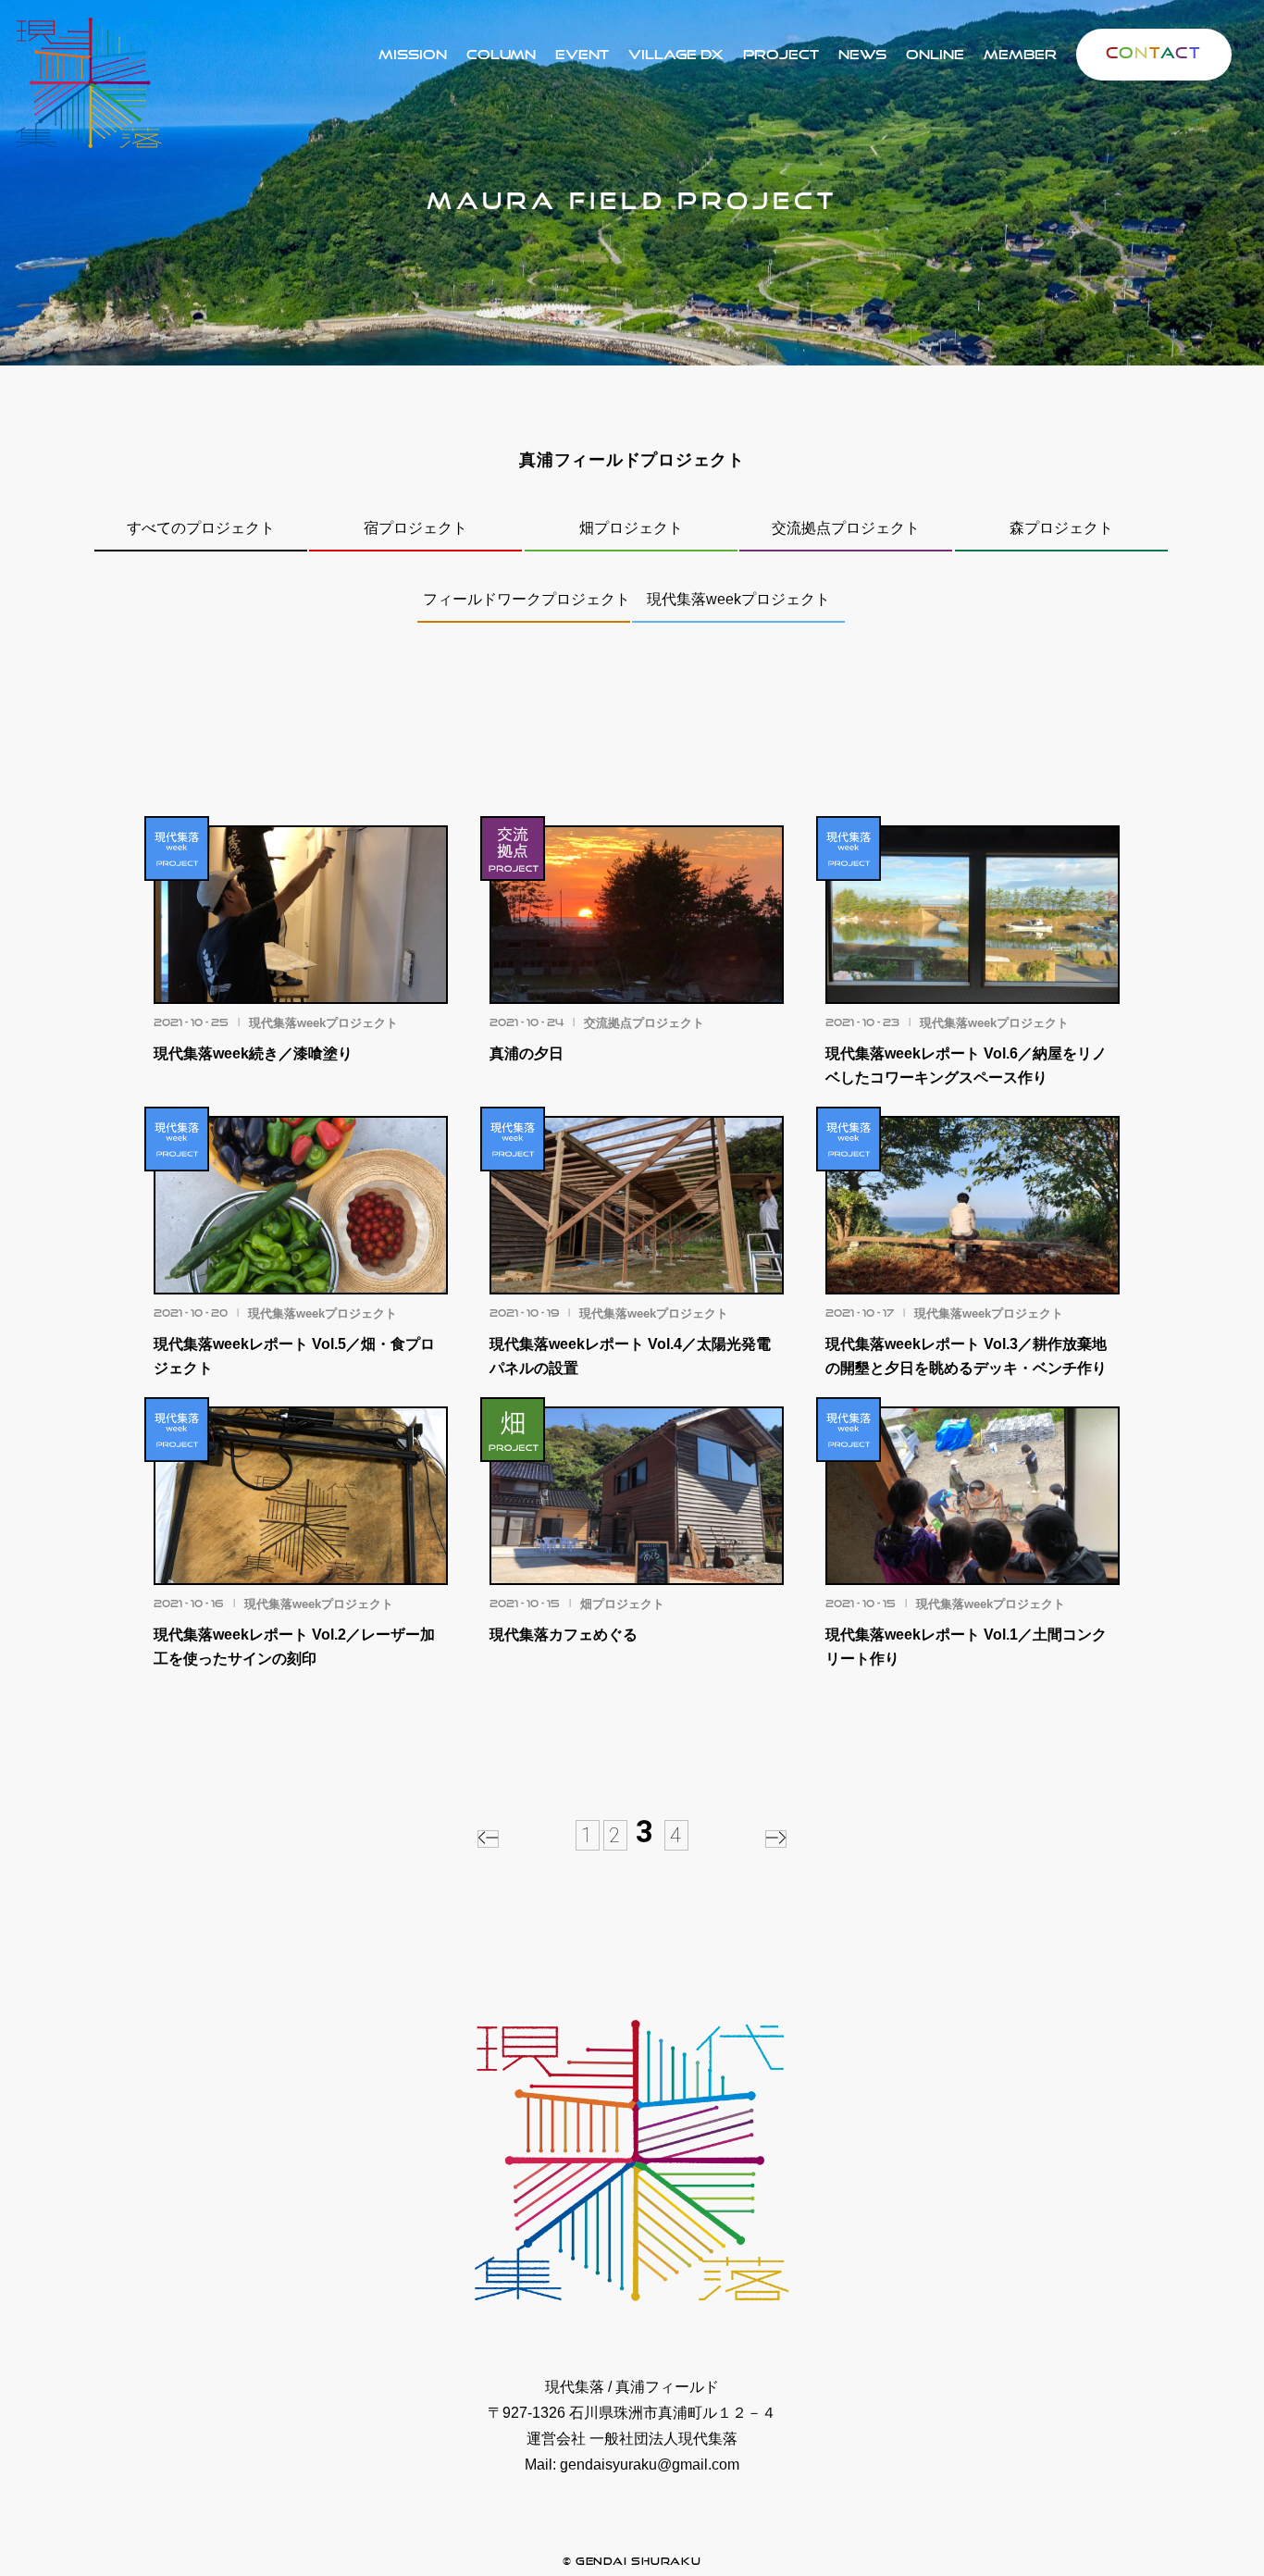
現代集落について (413, 54)
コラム (501, 54)
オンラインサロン (935, 54)
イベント (582, 54)
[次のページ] (776, 1839)
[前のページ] (488, 1839)
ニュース (862, 54)
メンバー (1020, 54)
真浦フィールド (781, 54)
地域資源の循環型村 (676, 54)
